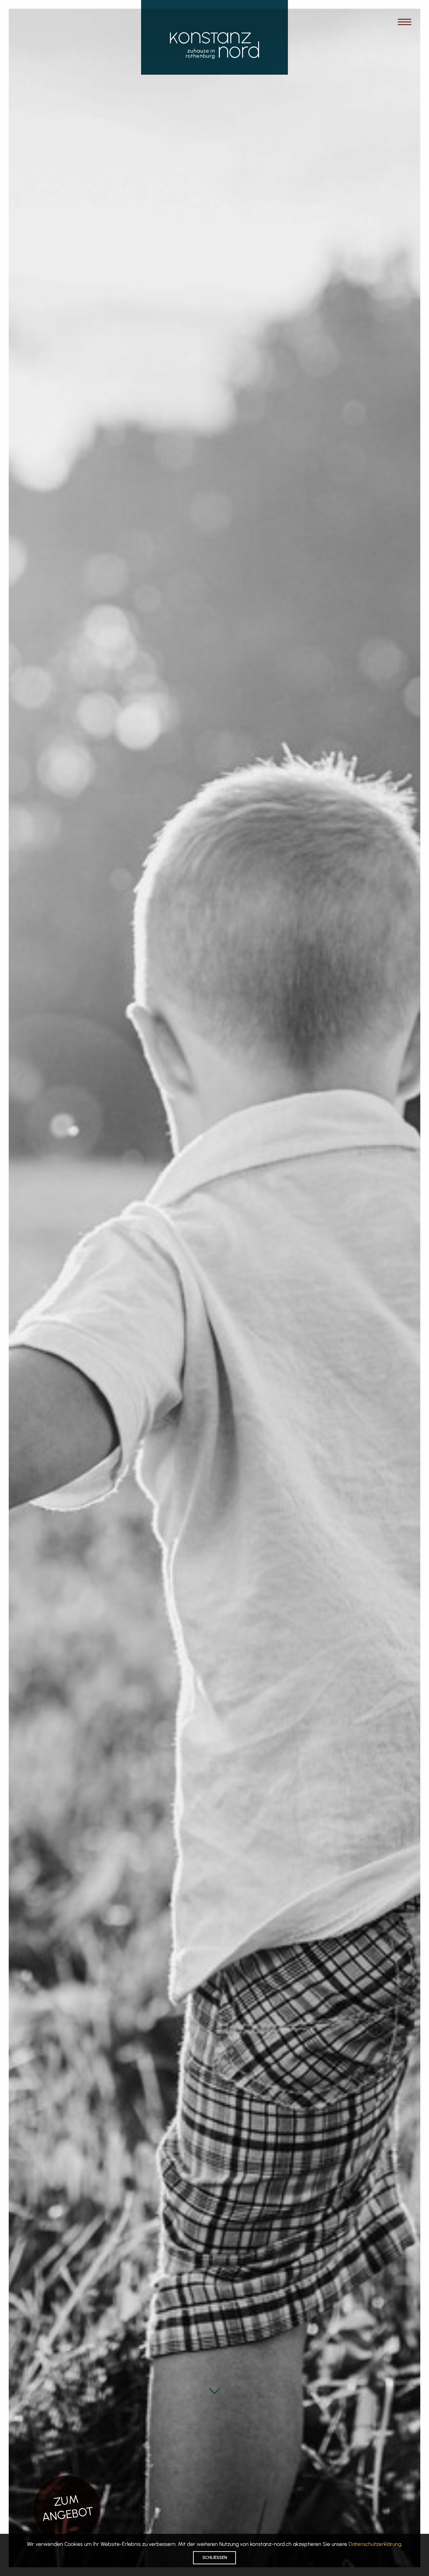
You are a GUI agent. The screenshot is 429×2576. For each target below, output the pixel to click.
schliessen (215, 2557)
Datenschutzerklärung (375, 2544)
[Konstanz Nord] (214, 46)
